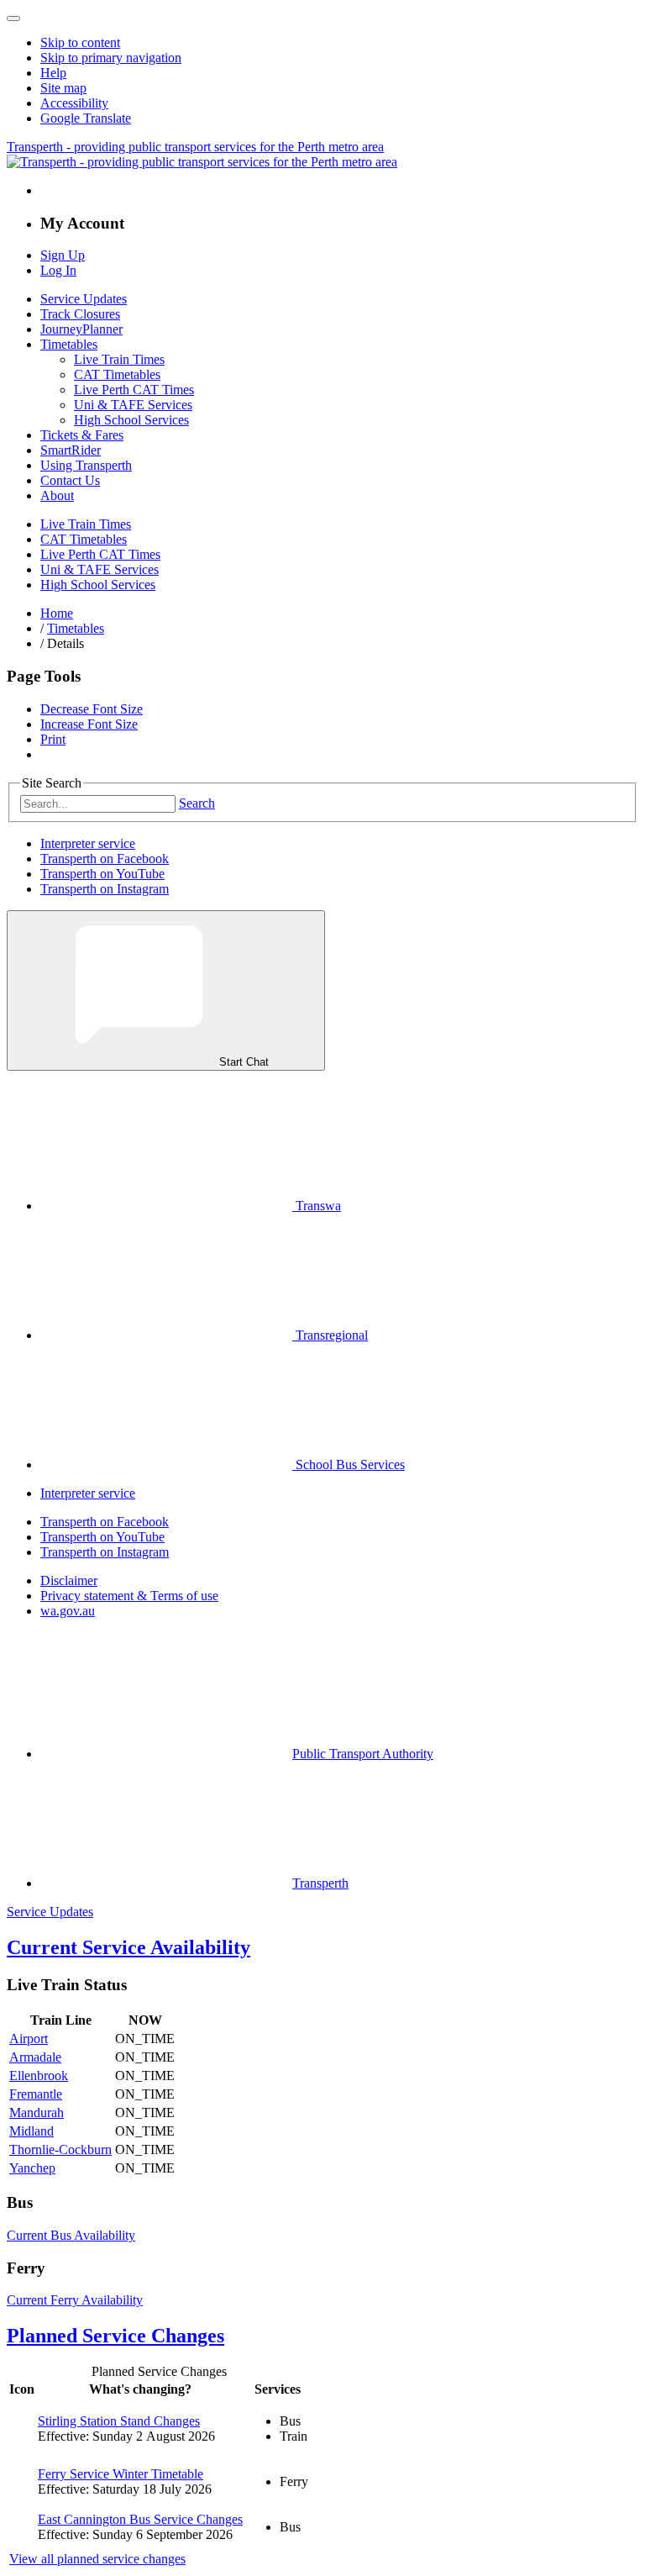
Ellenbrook (39, 2076)
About (57, 495)
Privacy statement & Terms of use (129, 1596)
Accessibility (74, 103)
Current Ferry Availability (75, 2300)
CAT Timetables (117, 374)
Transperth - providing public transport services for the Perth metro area (195, 147)
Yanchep (32, 2168)
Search (197, 803)
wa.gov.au (68, 1611)
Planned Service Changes (115, 2336)
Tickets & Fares (82, 435)
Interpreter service (88, 843)
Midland (31, 2131)
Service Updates (84, 299)
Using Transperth (86, 465)
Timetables (69, 344)
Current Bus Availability (71, 2235)
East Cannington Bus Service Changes (140, 2519)
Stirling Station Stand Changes (119, 2421)
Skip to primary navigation (111, 58)
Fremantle (36, 2094)
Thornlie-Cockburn (60, 2149)
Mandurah (37, 2112)
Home (57, 613)
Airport (29, 2039)
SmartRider (71, 450)
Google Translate (86, 118)
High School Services (131, 420)
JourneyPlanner (81, 329)
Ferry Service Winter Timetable (121, 2474)
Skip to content (80, 42)
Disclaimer (69, 1580)
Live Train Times (119, 359)
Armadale (35, 2057)
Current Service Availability (128, 1947)
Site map (63, 88)
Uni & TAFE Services (133, 405)
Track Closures (80, 314)
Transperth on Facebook (105, 859)
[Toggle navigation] (13, 18)
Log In (58, 270)
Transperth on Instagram (105, 889)
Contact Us (70, 480)
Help (53, 73)
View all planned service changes (97, 2559)
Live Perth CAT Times (134, 390)
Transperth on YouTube (102, 874)
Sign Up (63, 255)
